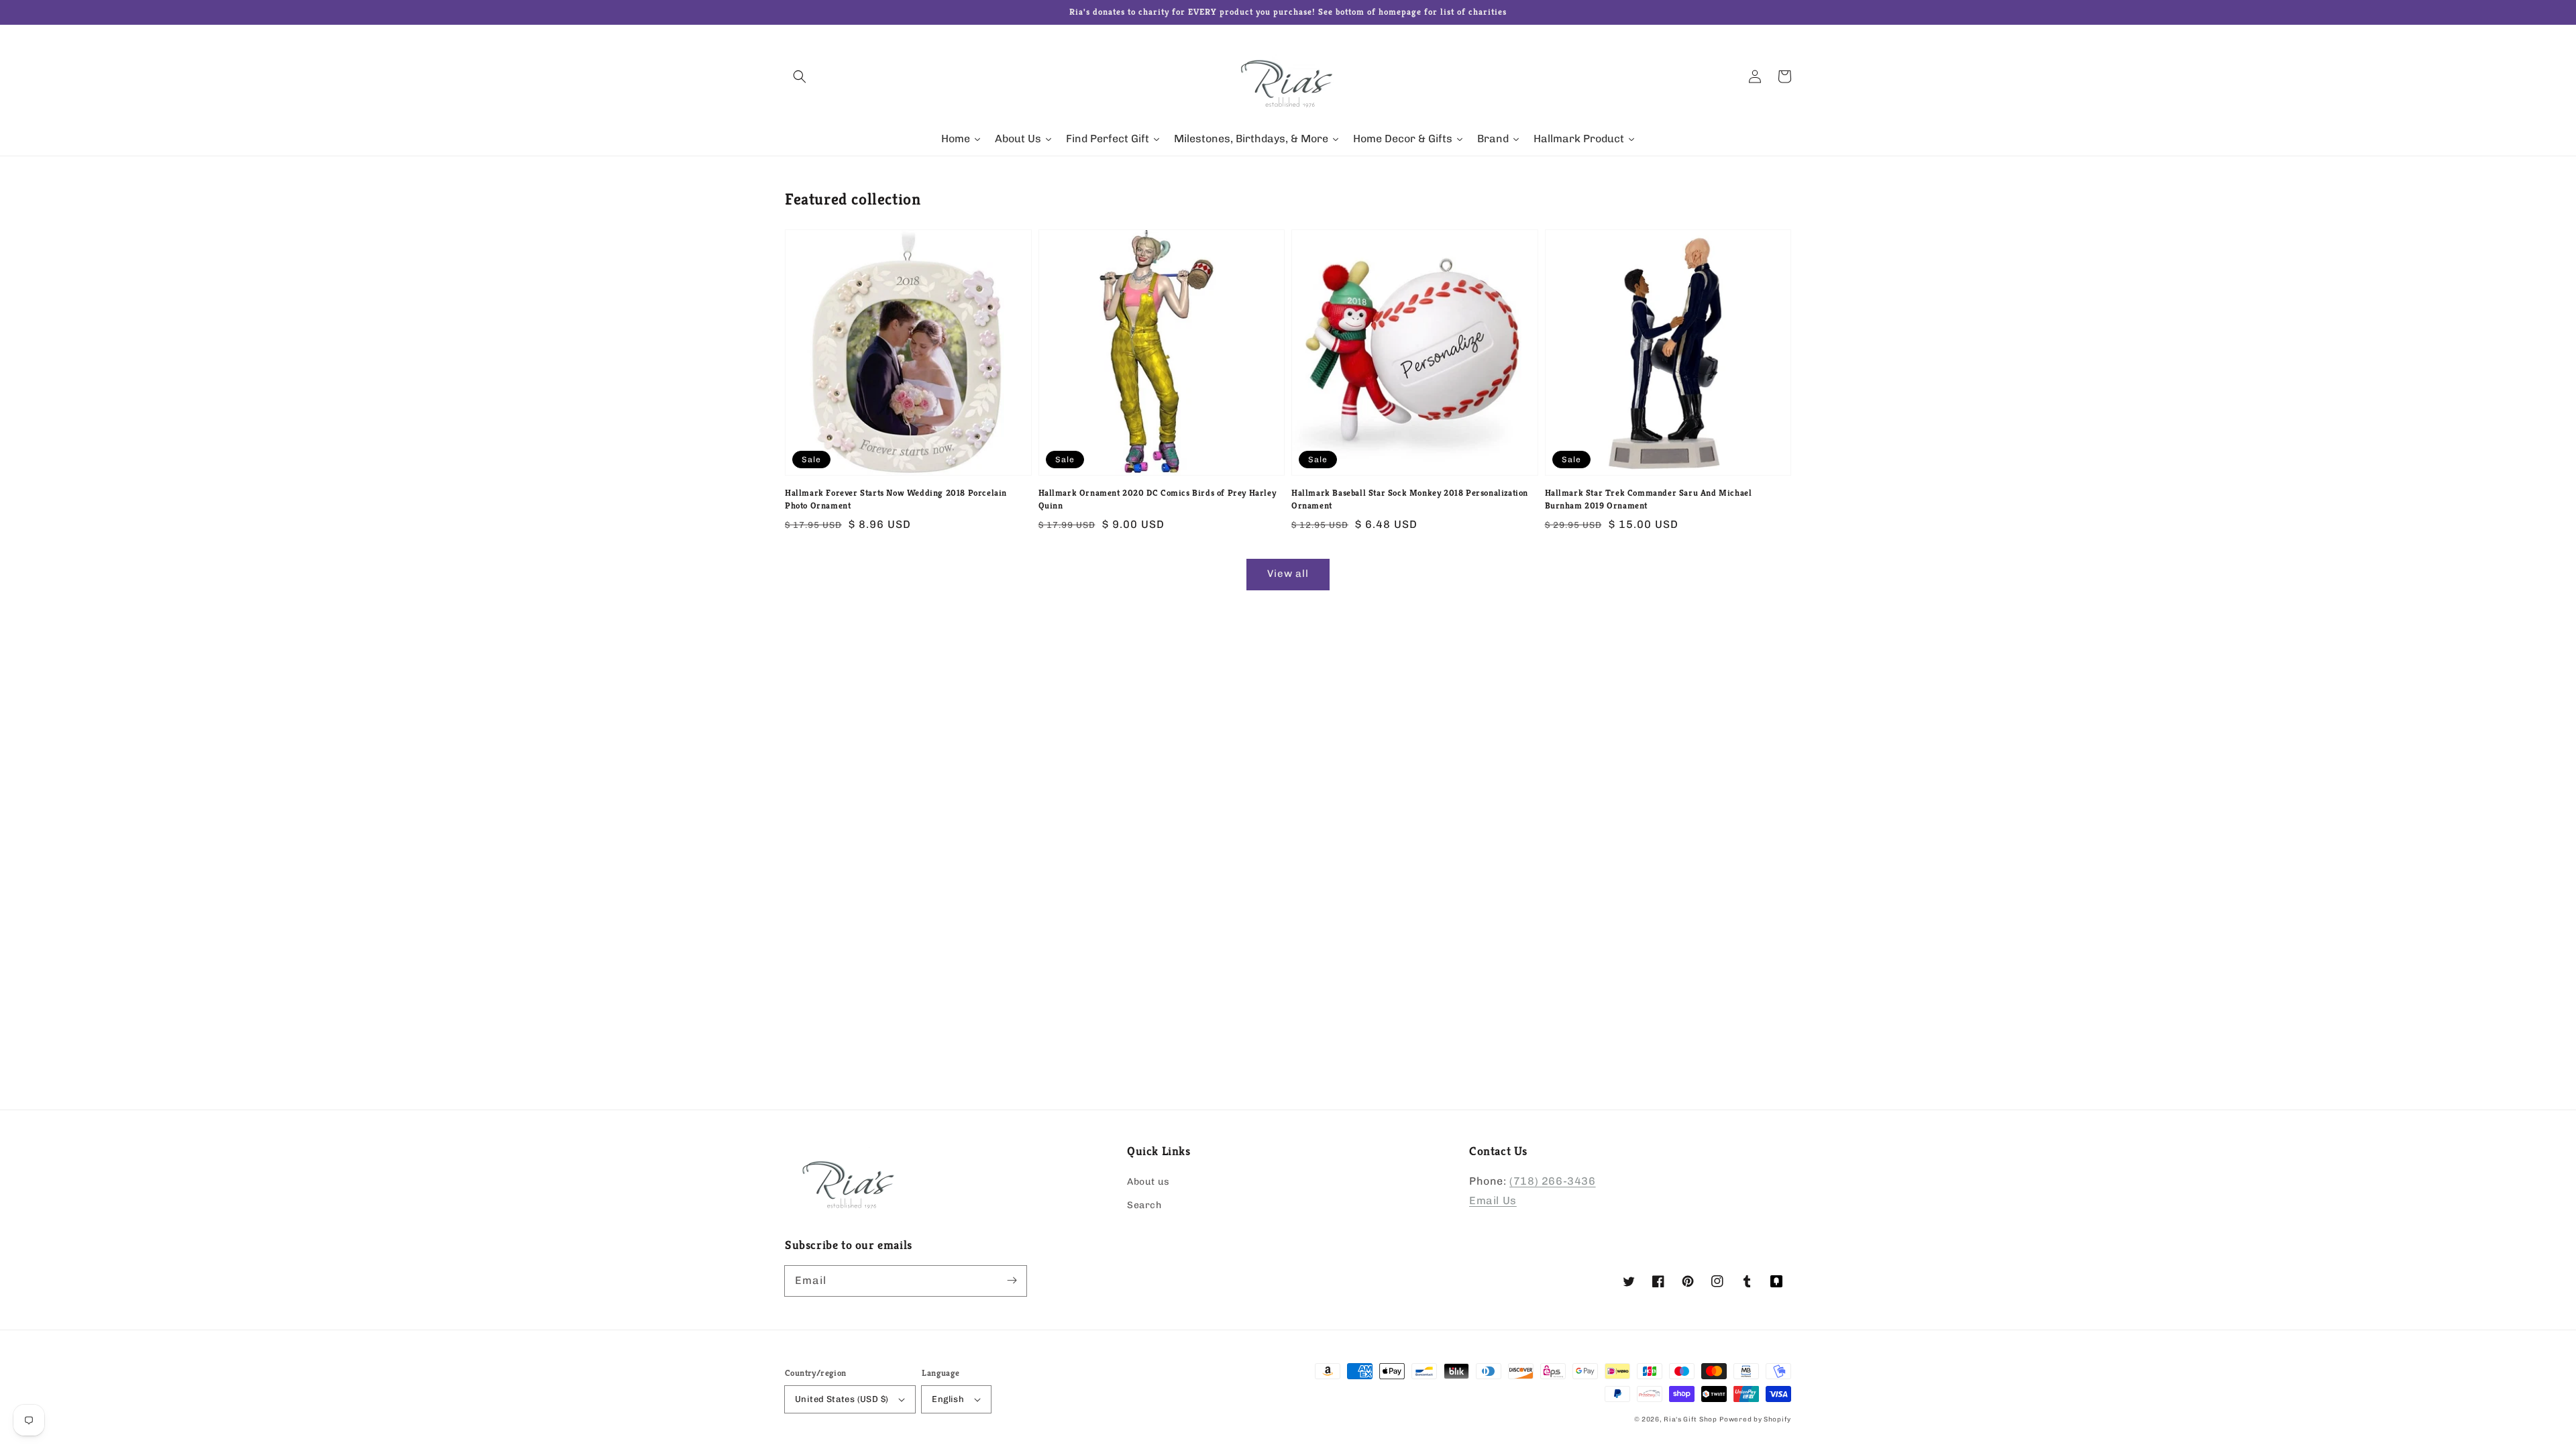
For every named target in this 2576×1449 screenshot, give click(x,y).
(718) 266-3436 (1552, 1181)
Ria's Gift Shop (1690, 1419)
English (948, 1399)
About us (1148, 1182)
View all (1288, 574)
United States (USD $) (842, 1399)
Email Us (1493, 1200)
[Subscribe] (1012, 1281)
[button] (800, 76)
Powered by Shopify (1755, 1419)
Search (1144, 1205)
